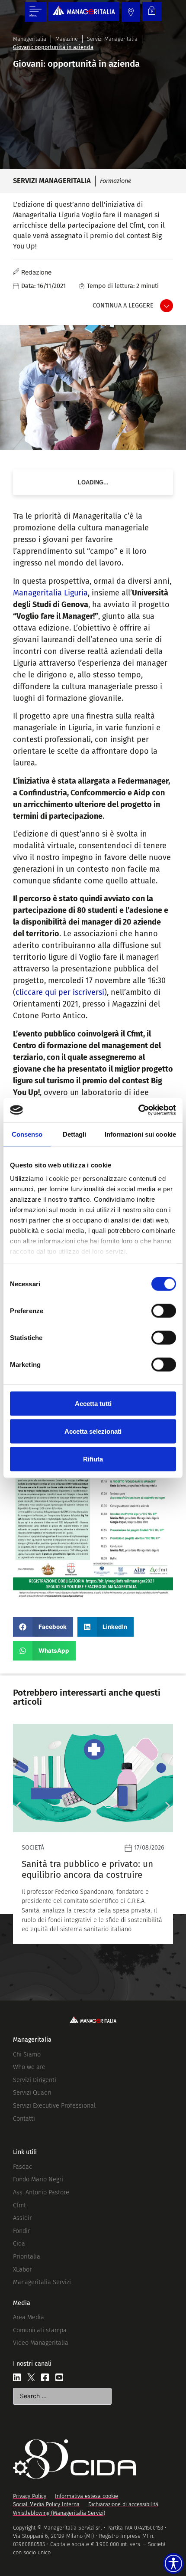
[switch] (164, 1311)
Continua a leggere (123, 306)
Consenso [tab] (27, 1134)
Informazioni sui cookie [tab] (140, 1134)
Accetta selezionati (93, 1431)
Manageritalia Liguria (50, 593)
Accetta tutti (93, 1403)
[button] (43, 1627)
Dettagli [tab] (75, 1134)
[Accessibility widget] (173, 2563)
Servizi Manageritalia (112, 39)
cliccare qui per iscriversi (60, 992)
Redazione (36, 272)
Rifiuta (93, 1459)
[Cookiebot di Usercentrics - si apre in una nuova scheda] (138, 1110)
